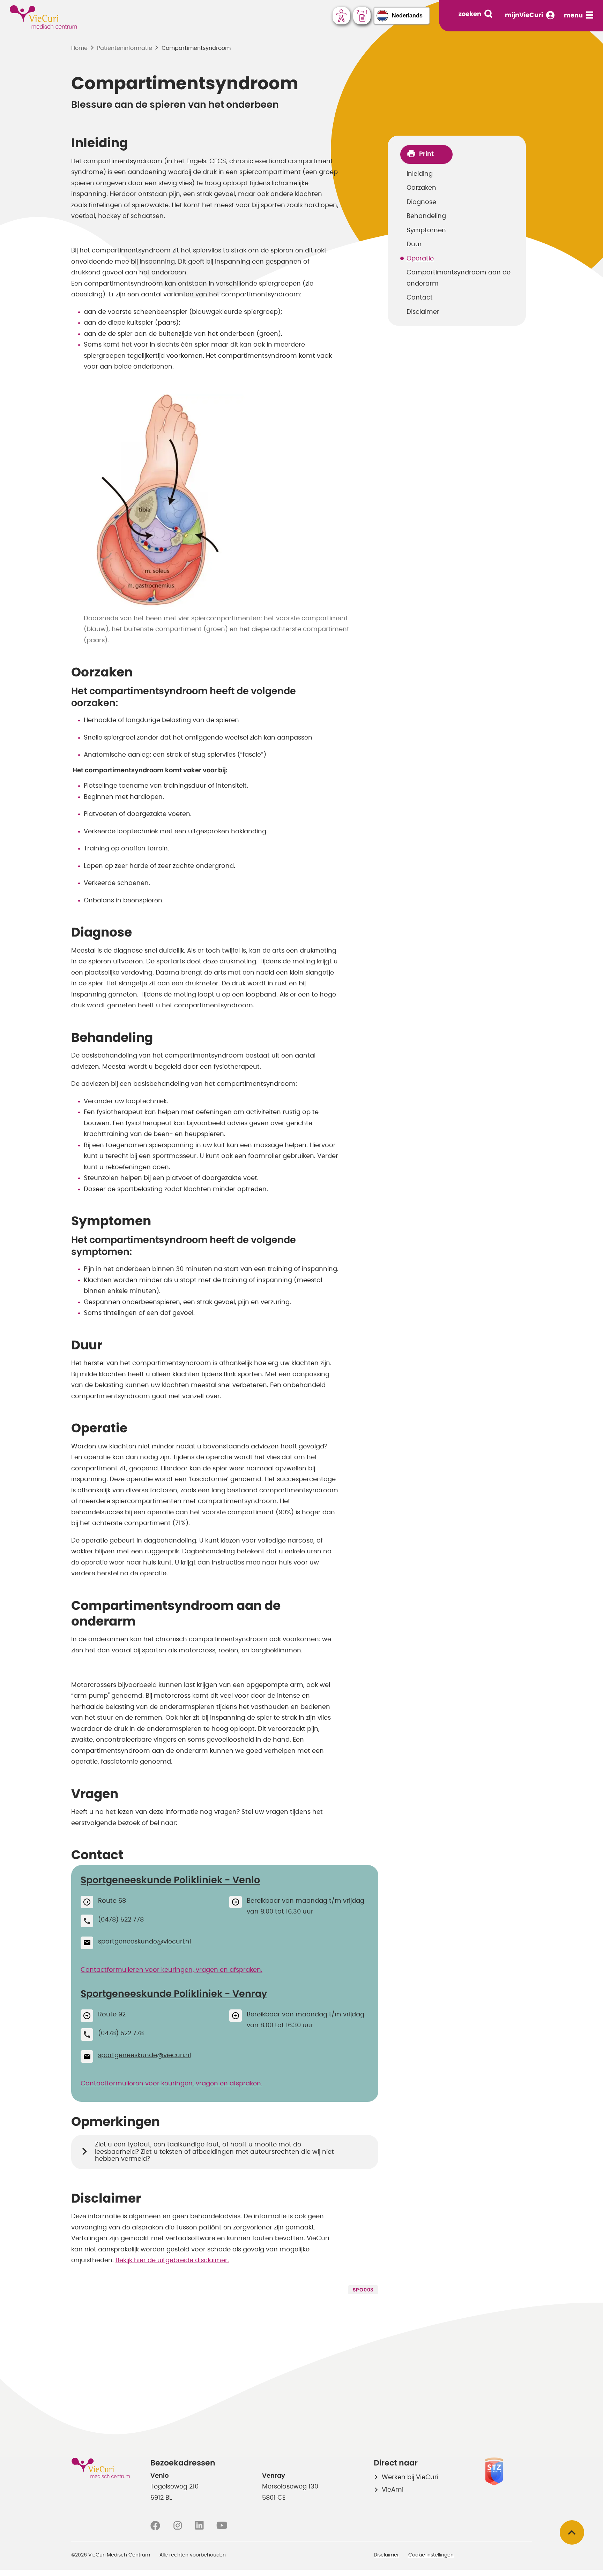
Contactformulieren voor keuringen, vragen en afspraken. (172, 1970)
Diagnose (421, 202)
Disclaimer (423, 312)
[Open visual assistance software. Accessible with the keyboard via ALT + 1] (341, 16)
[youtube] (222, 2526)
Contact (420, 298)
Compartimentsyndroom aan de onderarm (459, 278)
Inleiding (420, 174)
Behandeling (426, 216)
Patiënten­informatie (125, 48)
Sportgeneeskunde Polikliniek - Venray (174, 1994)
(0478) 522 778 (121, 1920)
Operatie (420, 259)
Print (426, 154)
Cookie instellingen (431, 2555)
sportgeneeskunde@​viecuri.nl (144, 1942)
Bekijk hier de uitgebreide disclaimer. (172, 2260)
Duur (414, 244)
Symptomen (426, 230)
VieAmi (393, 2490)
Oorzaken (421, 188)
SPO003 (363, 2290)
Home (79, 48)
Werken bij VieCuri (410, 2477)
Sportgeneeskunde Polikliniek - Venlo (170, 1880)
